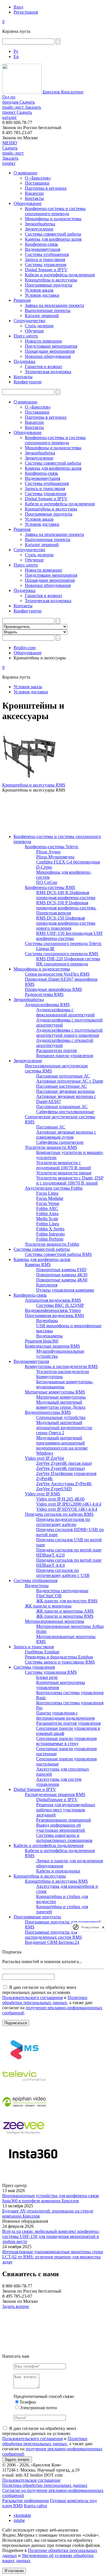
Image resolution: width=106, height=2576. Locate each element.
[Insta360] (32, 2165)
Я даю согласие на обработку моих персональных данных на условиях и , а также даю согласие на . (52, 2000)
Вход (18, 7)
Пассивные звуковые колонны (65, 1091)
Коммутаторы (49, 1377)
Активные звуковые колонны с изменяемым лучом (66, 1135)
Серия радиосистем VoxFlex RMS (57, 974)
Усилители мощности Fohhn (52, 1244)
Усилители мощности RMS (51, 1147)
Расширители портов (57, 1050)
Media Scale (47, 1219)
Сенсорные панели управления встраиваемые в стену (66, 1741)
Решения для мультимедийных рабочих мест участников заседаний (66, 1810)
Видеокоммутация (43, 249)
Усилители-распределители (63, 1372)
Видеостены (37, 1586)
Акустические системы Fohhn (54, 1188)
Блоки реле (47, 1677)
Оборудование (28, 203)
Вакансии (34, 193)
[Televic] (24, 2087)
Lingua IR (45, 949)
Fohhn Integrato (50, 1234)
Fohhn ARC (47, 1208)
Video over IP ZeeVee (45, 1458)
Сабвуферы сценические (60, 1142)
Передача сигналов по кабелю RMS (59, 1514)
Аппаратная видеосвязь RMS (53, 1300)
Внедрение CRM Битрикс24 (52, 1942)
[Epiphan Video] (24, 2113)
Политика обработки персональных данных (45, 2485)
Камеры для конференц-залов (53, 239)
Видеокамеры (49, 1336)
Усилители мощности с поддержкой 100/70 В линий (64, 1165)
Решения (22, 300)
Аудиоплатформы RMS (47, 1005)
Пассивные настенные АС (62, 1086)
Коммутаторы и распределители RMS (61, 1366)
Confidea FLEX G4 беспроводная (68, 862)
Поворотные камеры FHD (61, 1270)
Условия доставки (42, 295)
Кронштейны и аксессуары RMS (34, 785)
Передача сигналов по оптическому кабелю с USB (63, 1573)
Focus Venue (48, 1203)
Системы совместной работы (53, 234)
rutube (19, 2520)
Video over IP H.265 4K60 (60, 1499)
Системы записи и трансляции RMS (60, 1662)
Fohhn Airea (47, 1214)
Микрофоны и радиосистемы (53, 219)
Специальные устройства (61, 1417)
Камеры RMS (38, 1265)
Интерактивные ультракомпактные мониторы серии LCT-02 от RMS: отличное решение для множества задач (53, 2257)
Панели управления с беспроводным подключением (65, 1715)
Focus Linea (47, 1193)
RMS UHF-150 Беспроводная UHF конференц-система (70, 936)
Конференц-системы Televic (52, 847)
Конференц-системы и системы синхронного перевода (55, 211)
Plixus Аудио (48, 852)
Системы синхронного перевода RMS (62, 954)
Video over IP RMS (43, 1494)
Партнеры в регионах (46, 188)
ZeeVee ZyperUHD (54, 1489)
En (16, 56)
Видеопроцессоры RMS (48, 1412)
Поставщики (37, 183)
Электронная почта (38, 2408)
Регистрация (26, 12)
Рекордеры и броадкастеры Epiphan (59, 1657)
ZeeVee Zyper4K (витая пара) (64, 1463)
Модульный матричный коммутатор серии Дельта (61, 1405)
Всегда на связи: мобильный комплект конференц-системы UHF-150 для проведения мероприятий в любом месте (51, 2236)
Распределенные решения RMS (55, 1794)
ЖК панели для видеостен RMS (67, 1601)
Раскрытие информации (26, 2501)
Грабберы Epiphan (42, 1652)
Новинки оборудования (48, 356)
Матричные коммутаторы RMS (55, 1392)
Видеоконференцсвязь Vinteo (53, 1310)
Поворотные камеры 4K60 (62, 1280)
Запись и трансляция (45, 259)
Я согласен (14, 2571)
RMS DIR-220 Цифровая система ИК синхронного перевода (68, 961)
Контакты (34, 198)
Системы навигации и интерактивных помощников (64, 1838)
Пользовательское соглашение (31, 2480)
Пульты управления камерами (65, 1290)
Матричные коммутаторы (61, 1397)
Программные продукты (49, 285)
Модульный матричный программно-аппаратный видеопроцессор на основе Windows (62, 1445)
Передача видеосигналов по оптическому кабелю (63, 1522)
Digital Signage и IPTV (46, 270)
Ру (16, 51)
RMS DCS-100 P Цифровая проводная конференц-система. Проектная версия (66, 908)
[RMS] (24, 2061)
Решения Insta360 (42, 1341)
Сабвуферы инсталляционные (65, 1112)
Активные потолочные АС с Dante (70, 1081)
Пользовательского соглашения (33, 1997)
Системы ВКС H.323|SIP (60, 1305)
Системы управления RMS (51, 1672)
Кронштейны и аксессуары (51, 280)
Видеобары (47, 1321)
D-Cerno (44, 867)
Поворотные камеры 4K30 (62, 1275)
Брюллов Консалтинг (63, 92)
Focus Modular (50, 1198)
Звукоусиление (39, 229)
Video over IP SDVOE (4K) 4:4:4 (67, 1509)
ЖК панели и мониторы (48, 1606)
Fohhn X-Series (50, 1229)
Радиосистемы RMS (44, 994)
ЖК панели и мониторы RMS (65, 1616)
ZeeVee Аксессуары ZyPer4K (64, 1484)
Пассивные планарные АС (62, 1107)
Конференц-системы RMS (50, 887)
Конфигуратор (28, 382)
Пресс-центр (26, 336)
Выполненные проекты (48, 310)
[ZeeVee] (24, 2139)
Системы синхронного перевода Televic (63, 943)
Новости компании (43, 341)
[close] (103, 1927)
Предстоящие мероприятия (51, 346)
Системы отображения (47, 254)
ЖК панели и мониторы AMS (65, 1611)
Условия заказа (39, 290)
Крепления (47, 1285)
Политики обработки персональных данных (45, 2000)
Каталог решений (42, 316)
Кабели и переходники (58, 1871)
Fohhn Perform (50, 1239)
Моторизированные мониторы (55, 1621)
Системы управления (46, 265)
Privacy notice (90, 1927)
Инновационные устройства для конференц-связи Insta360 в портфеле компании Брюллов (51, 2198)
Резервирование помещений (64, 1820)
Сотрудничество (29, 321)
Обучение (34, 331)
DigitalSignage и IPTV (57, 1800)
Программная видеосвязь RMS (55, 1315)
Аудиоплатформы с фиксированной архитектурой (65, 1012)
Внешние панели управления (65, 1056)
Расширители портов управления (68, 1723)
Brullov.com (25, 648)
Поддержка (24, 361)
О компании (25, 173)
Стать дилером (39, 326)
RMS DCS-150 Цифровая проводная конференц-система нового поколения (66, 923)
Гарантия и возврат (44, 366)
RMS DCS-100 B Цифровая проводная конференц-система (66, 895)
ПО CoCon (47, 882)
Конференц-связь (41, 244)
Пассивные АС (51, 1127)
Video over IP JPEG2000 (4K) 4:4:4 (69, 1504)
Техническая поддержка (48, 372)
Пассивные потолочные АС (63, 1076)
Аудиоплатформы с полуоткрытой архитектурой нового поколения (69, 1033)
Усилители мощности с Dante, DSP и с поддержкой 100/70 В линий (70, 1180)
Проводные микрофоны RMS (53, 989)
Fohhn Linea (48, 1224)
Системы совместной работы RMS (58, 1254)
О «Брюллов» (38, 178)
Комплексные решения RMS (52, 1346)
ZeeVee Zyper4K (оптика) (60, 1468)
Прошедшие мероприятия (50, 351)
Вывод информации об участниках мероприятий (61, 1828)
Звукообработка (40, 224)
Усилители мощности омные (64, 1173)
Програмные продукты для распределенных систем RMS (53, 1935)
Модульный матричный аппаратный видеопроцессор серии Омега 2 (64, 1428)
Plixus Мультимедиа (55, 857)
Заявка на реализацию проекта (54, 305)
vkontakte (22, 2515)
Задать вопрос (16, 2306)
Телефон (28, 2402)
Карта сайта (35, 2506)
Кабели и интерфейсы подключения (60, 275)
